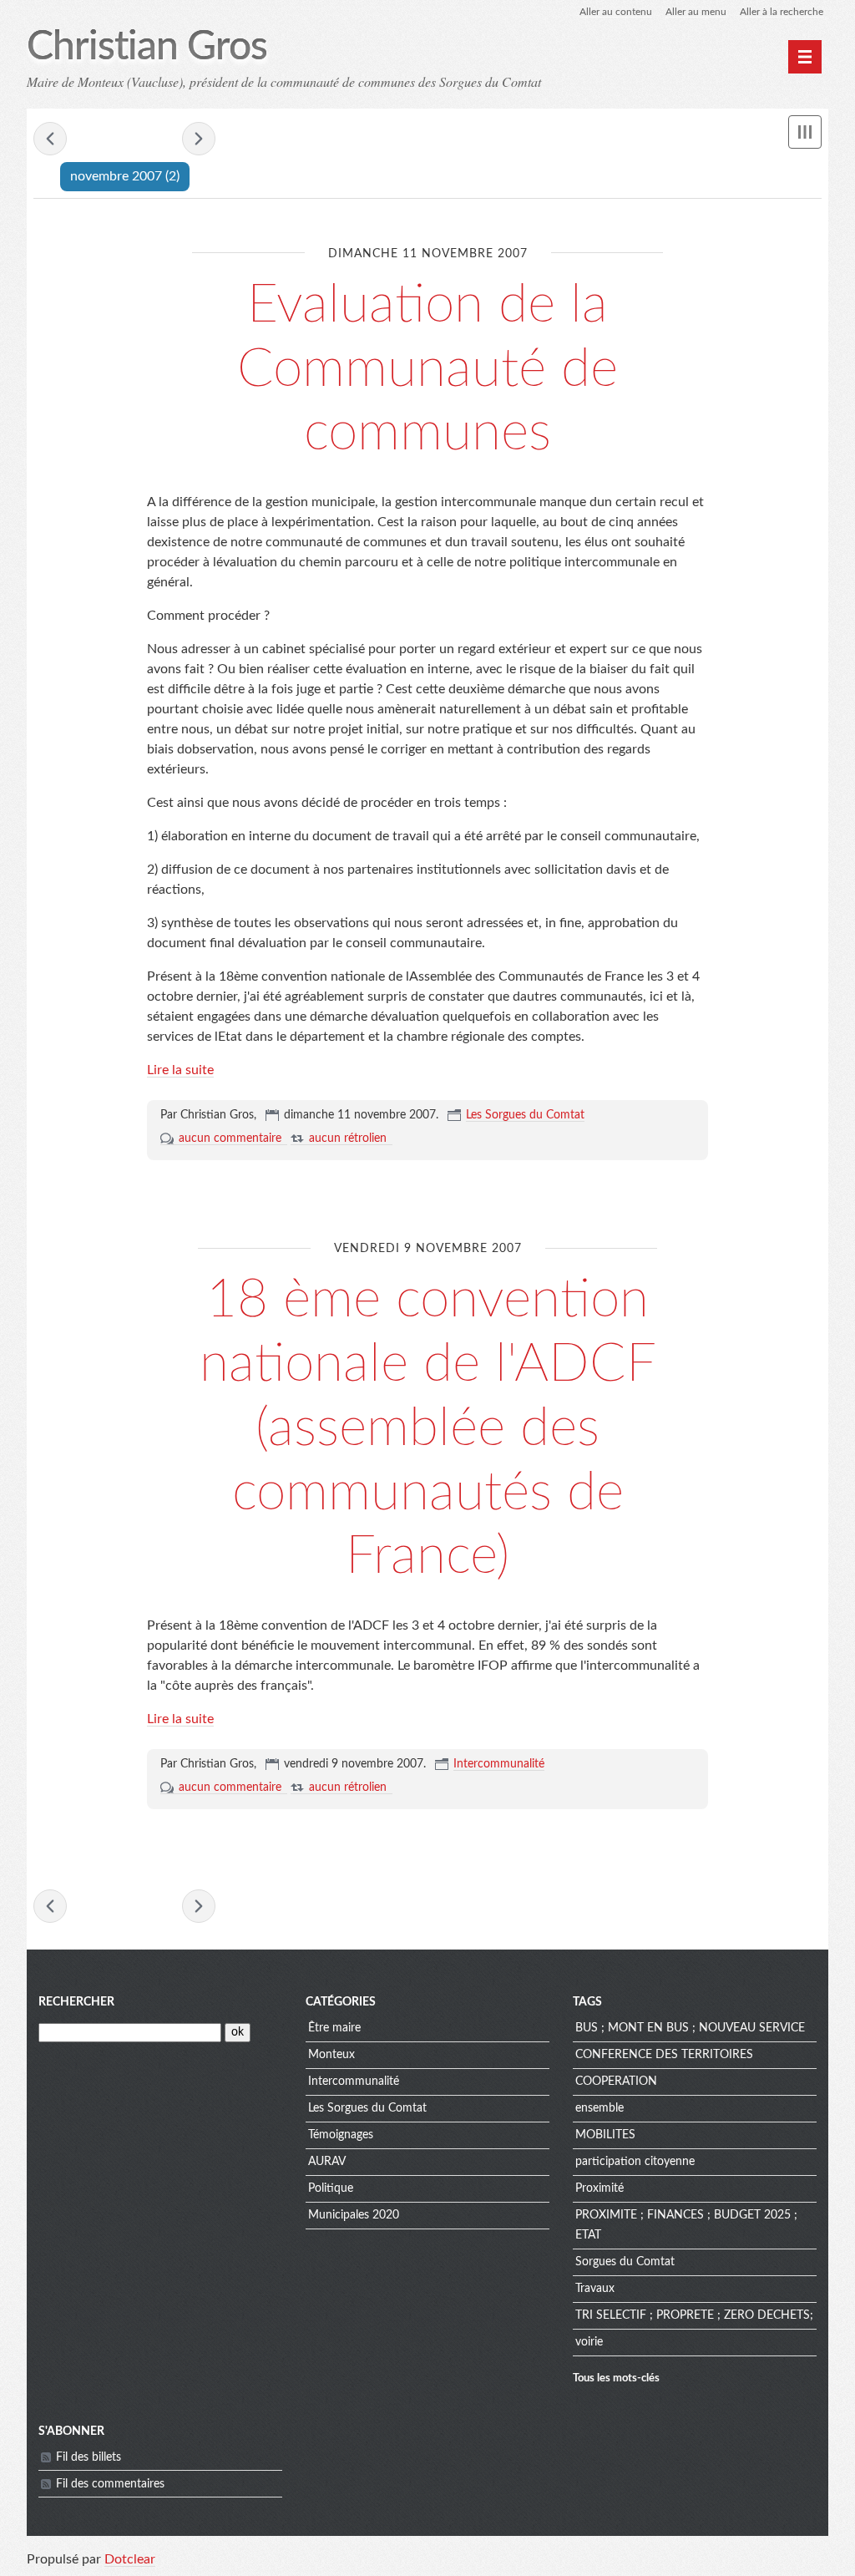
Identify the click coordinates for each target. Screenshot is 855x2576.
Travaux (595, 2289)
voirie (589, 2342)
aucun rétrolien (348, 1138)
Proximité (600, 2188)
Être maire (334, 2028)
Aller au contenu (616, 12)
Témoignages (341, 2135)
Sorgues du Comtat (625, 2262)
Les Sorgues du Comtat (525, 1115)
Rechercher (76, 2002)
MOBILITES (605, 2135)
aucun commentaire (230, 1138)
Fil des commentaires (110, 2484)
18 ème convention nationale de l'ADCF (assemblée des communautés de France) (428, 1428)
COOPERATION (616, 2082)
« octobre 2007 (50, 139)
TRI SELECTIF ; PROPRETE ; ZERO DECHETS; (694, 2315)
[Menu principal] (805, 57)
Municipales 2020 (354, 2215)
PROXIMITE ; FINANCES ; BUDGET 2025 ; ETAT (686, 2225)
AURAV (327, 2162)
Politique (331, 2188)
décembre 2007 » (199, 139)
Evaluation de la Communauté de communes (427, 369)
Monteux (331, 2055)
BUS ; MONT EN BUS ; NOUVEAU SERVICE (690, 2028)
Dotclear (130, 2559)
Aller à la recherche (782, 12)
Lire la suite (180, 1070)
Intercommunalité (499, 1764)
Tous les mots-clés (616, 2378)
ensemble (600, 2108)
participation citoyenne (635, 2162)
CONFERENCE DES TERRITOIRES (664, 2055)
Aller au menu (696, 12)
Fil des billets (89, 2457)
